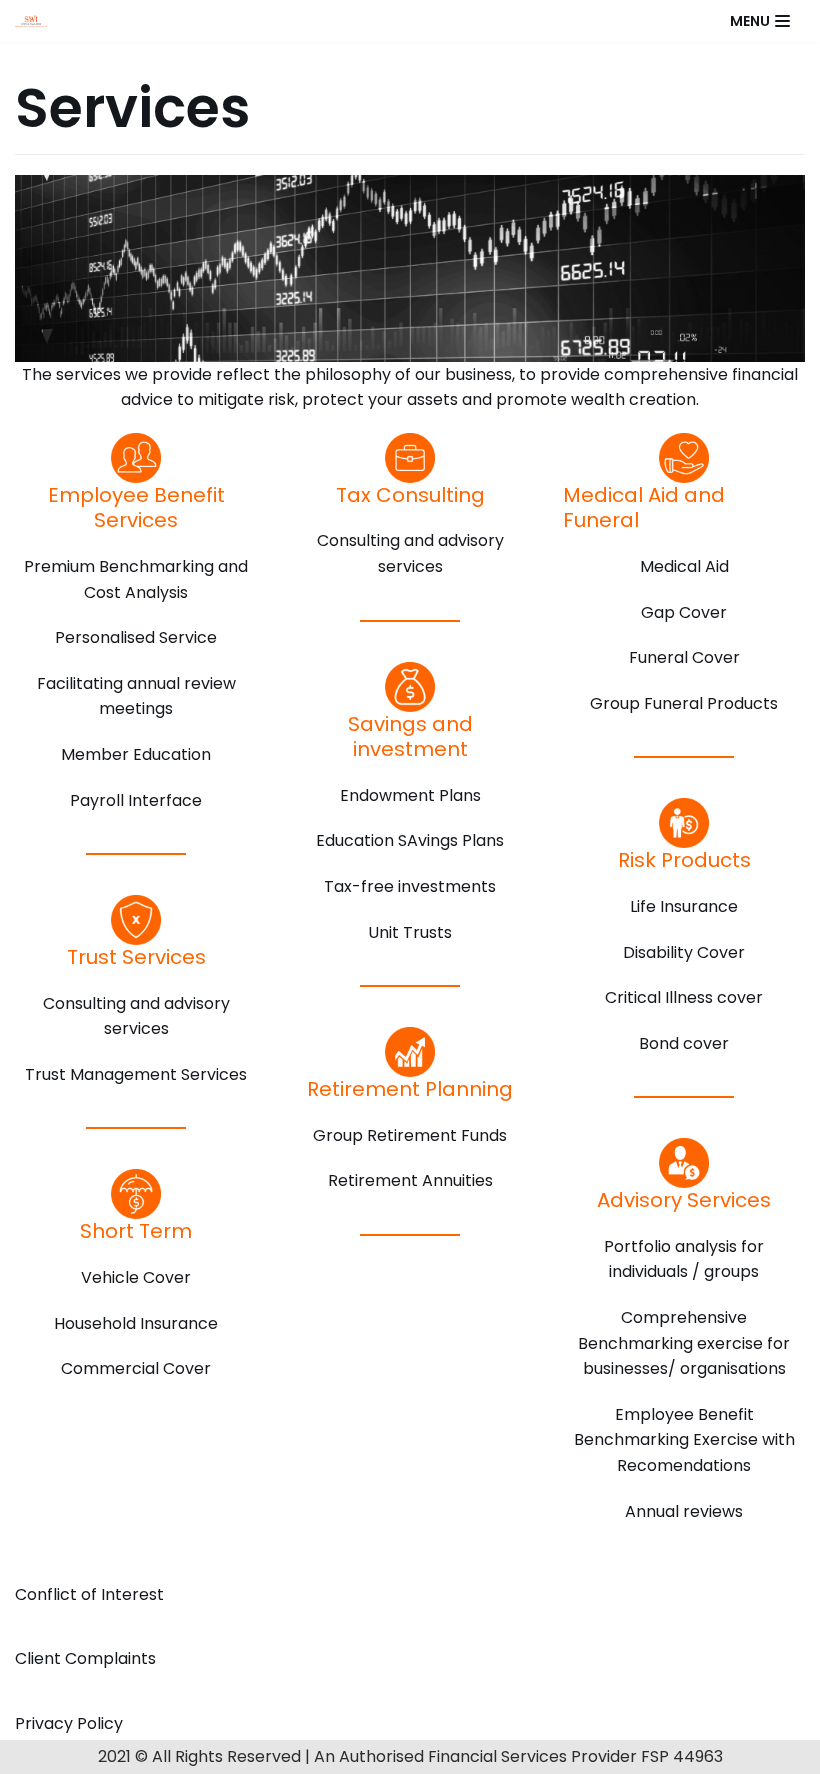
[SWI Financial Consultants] (36, 20)
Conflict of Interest (89, 1594)
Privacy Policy (69, 1723)
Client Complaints (85, 1658)
